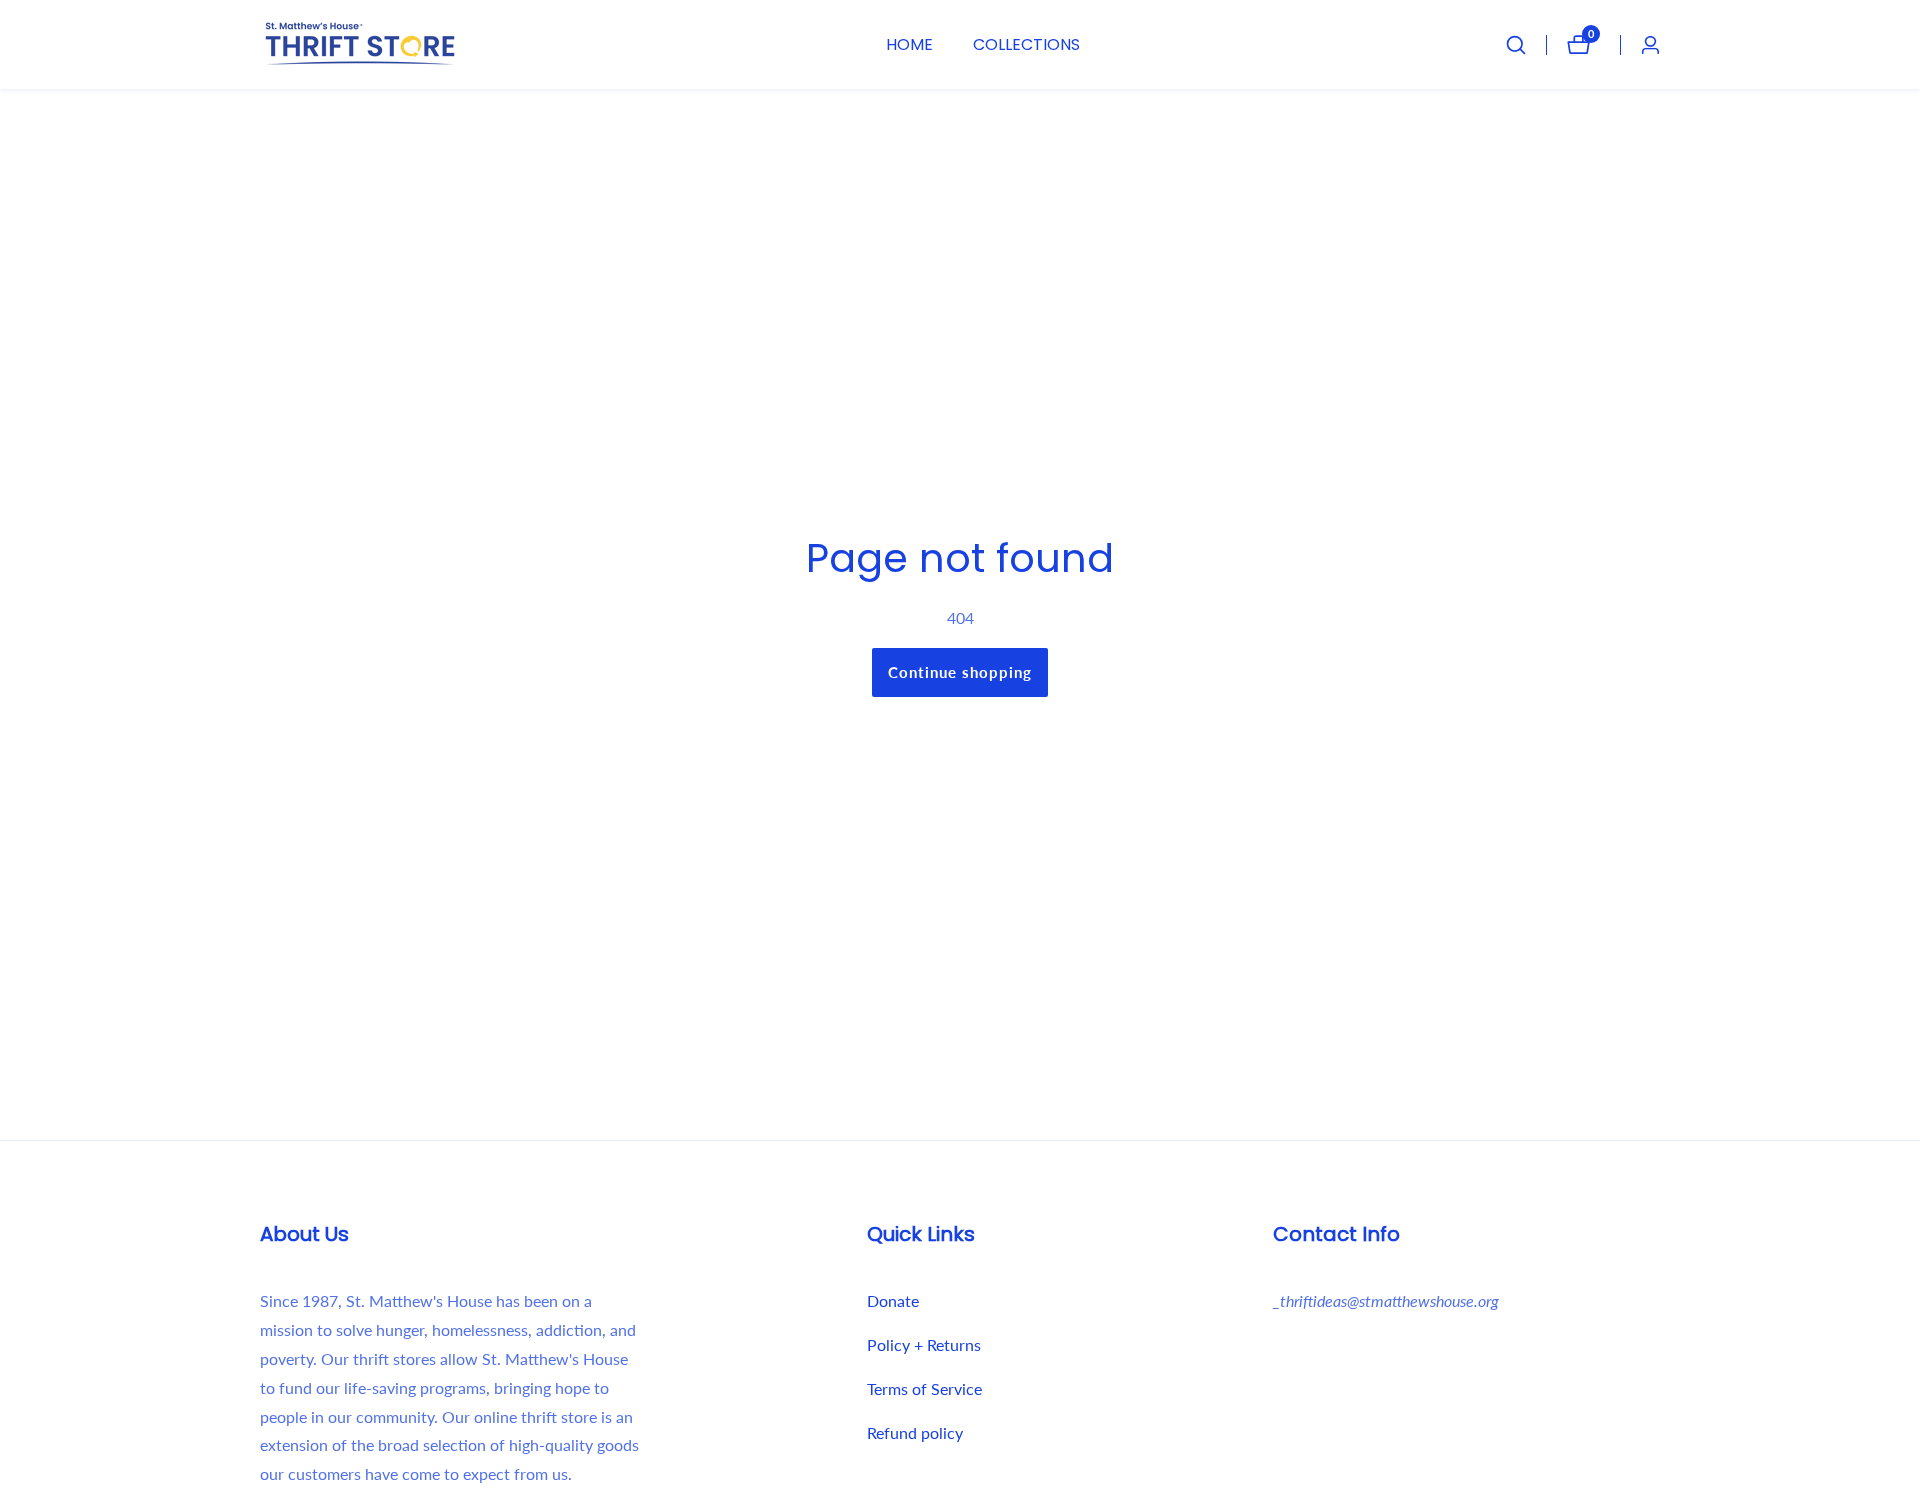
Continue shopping (960, 672)
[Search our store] (1526, 45)
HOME (909, 44)
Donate (893, 1300)
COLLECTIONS (1026, 44)
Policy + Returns (924, 1344)
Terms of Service (924, 1388)
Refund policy (915, 1432)
